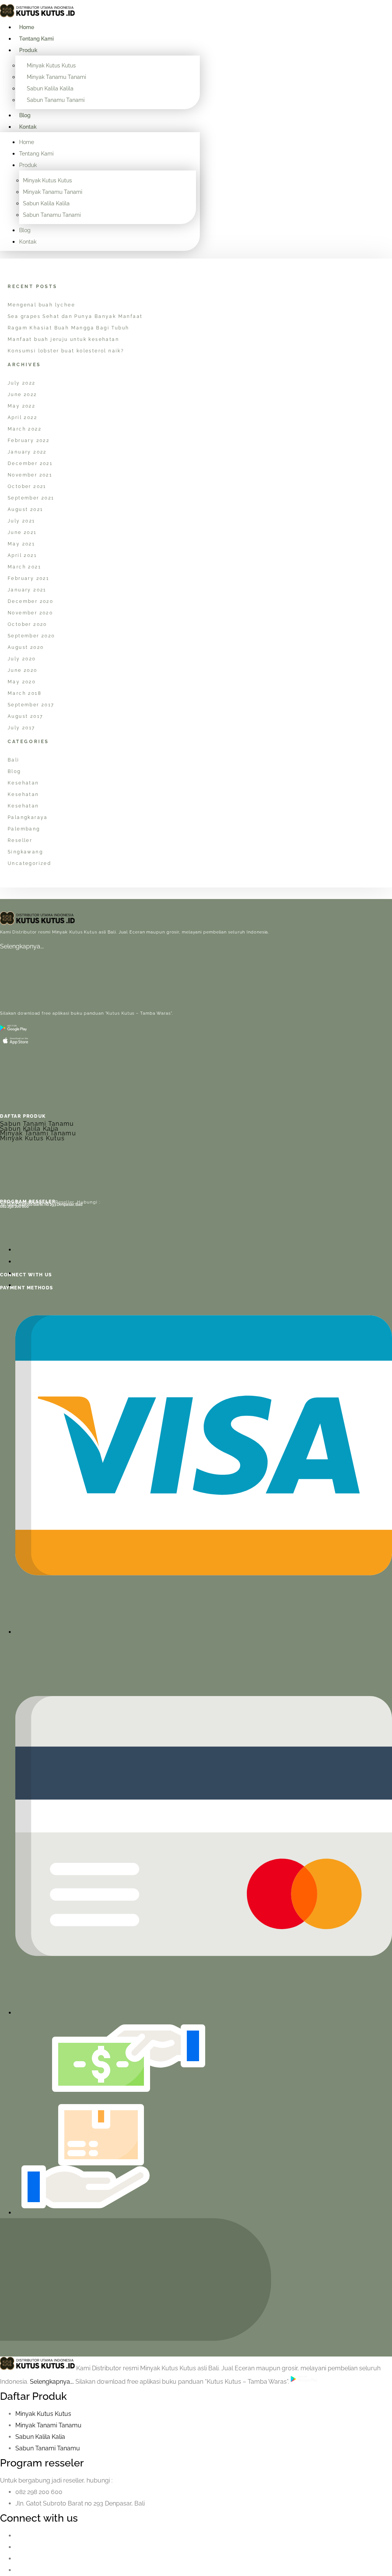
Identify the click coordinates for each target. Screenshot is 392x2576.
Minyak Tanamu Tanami (56, 77)
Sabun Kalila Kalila (50, 88)
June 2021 (22, 532)
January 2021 (27, 590)
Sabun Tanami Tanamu (37, 1124)
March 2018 (24, 693)
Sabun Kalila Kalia (29, 1129)
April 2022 (22, 418)
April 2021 (22, 555)
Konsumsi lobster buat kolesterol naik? (66, 351)
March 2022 (24, 429)
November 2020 (30, 613)
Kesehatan (23, 783)
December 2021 (30, 463)
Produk (28, 50)
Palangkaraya (28, 817)
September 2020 (31, 636)
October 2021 (27, 486)
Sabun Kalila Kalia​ (40, 2437)
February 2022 (29, 441)
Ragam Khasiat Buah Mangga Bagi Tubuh (68, 328)
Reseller (20, 840)
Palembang (24, 829)
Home (27, 27)
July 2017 (21, 728)
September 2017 (31, 705)
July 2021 (21, 521)
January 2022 (27, 452)
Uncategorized (29, 863)
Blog (25, 115)
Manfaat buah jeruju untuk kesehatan (63, 339)
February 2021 (28, 578)
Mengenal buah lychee (41, 305)
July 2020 (22, 659)
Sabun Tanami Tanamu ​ (48, 2448)
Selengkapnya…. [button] (53, 2382)
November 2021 (30, 475)
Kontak (28, 127)
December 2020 (30, 601)
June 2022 (22, 395)
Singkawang (25, 852)
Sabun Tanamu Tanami (56, 100)
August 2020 (26, 647)
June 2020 (23, 670)
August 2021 (25, 509)
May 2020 (22, 682)
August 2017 (25, 716)
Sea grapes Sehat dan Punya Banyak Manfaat (75, 316)
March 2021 (24, 567)
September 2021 (31, 498)
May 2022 (21, 406)
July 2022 (22, 383)
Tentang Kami (36, 39)
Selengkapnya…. (22, 946)
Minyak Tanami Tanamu (38, 1133)
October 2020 (27, 624)
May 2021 (21, 544)
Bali (14, 760)
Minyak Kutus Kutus (51, 66)
